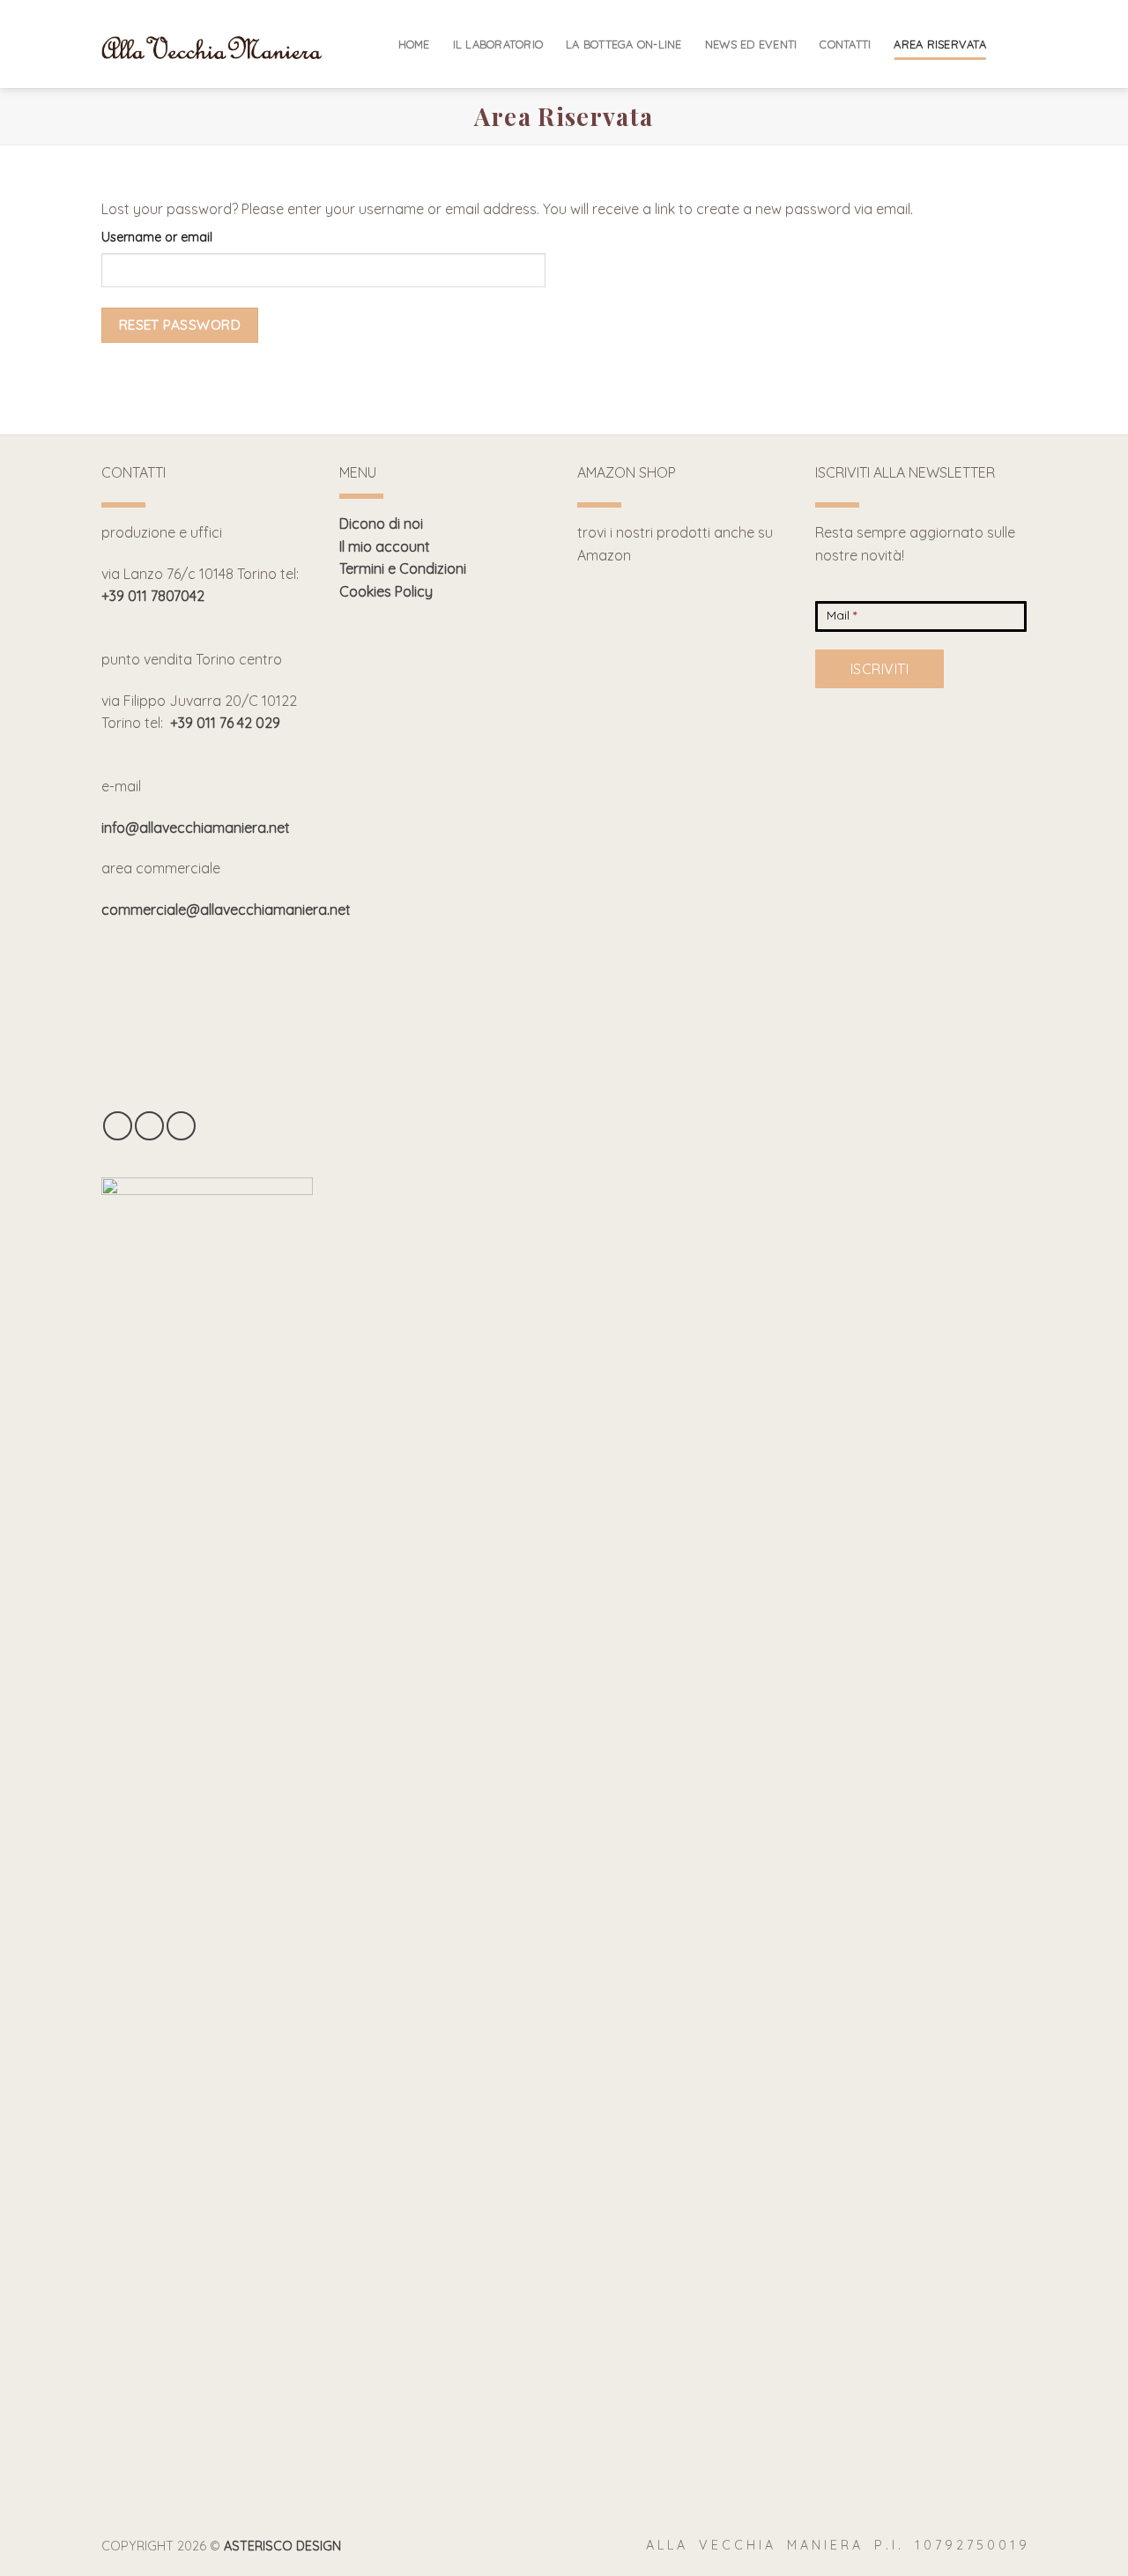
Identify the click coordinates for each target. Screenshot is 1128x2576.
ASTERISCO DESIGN (282, 2546)
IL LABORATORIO (498, 44)
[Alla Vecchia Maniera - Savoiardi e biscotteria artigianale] (211, 45)
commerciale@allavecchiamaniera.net (226, 909)
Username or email (157, 237)
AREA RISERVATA (940, 44)
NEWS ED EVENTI (751, 44)
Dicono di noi (381, 523)
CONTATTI (845, 44)
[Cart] (1018, 44)
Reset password (180, 324)
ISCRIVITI (879, 669)
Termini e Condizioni (403, 568)
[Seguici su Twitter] (149, 1126)
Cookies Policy (386, 591)
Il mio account (385, 546)
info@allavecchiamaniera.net (196, 828)
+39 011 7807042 (153, 596)
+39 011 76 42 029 (225, 723)
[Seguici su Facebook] (118, 1126)
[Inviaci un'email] (181, 1126)
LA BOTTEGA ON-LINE (624, 44)
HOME (414, 44)
